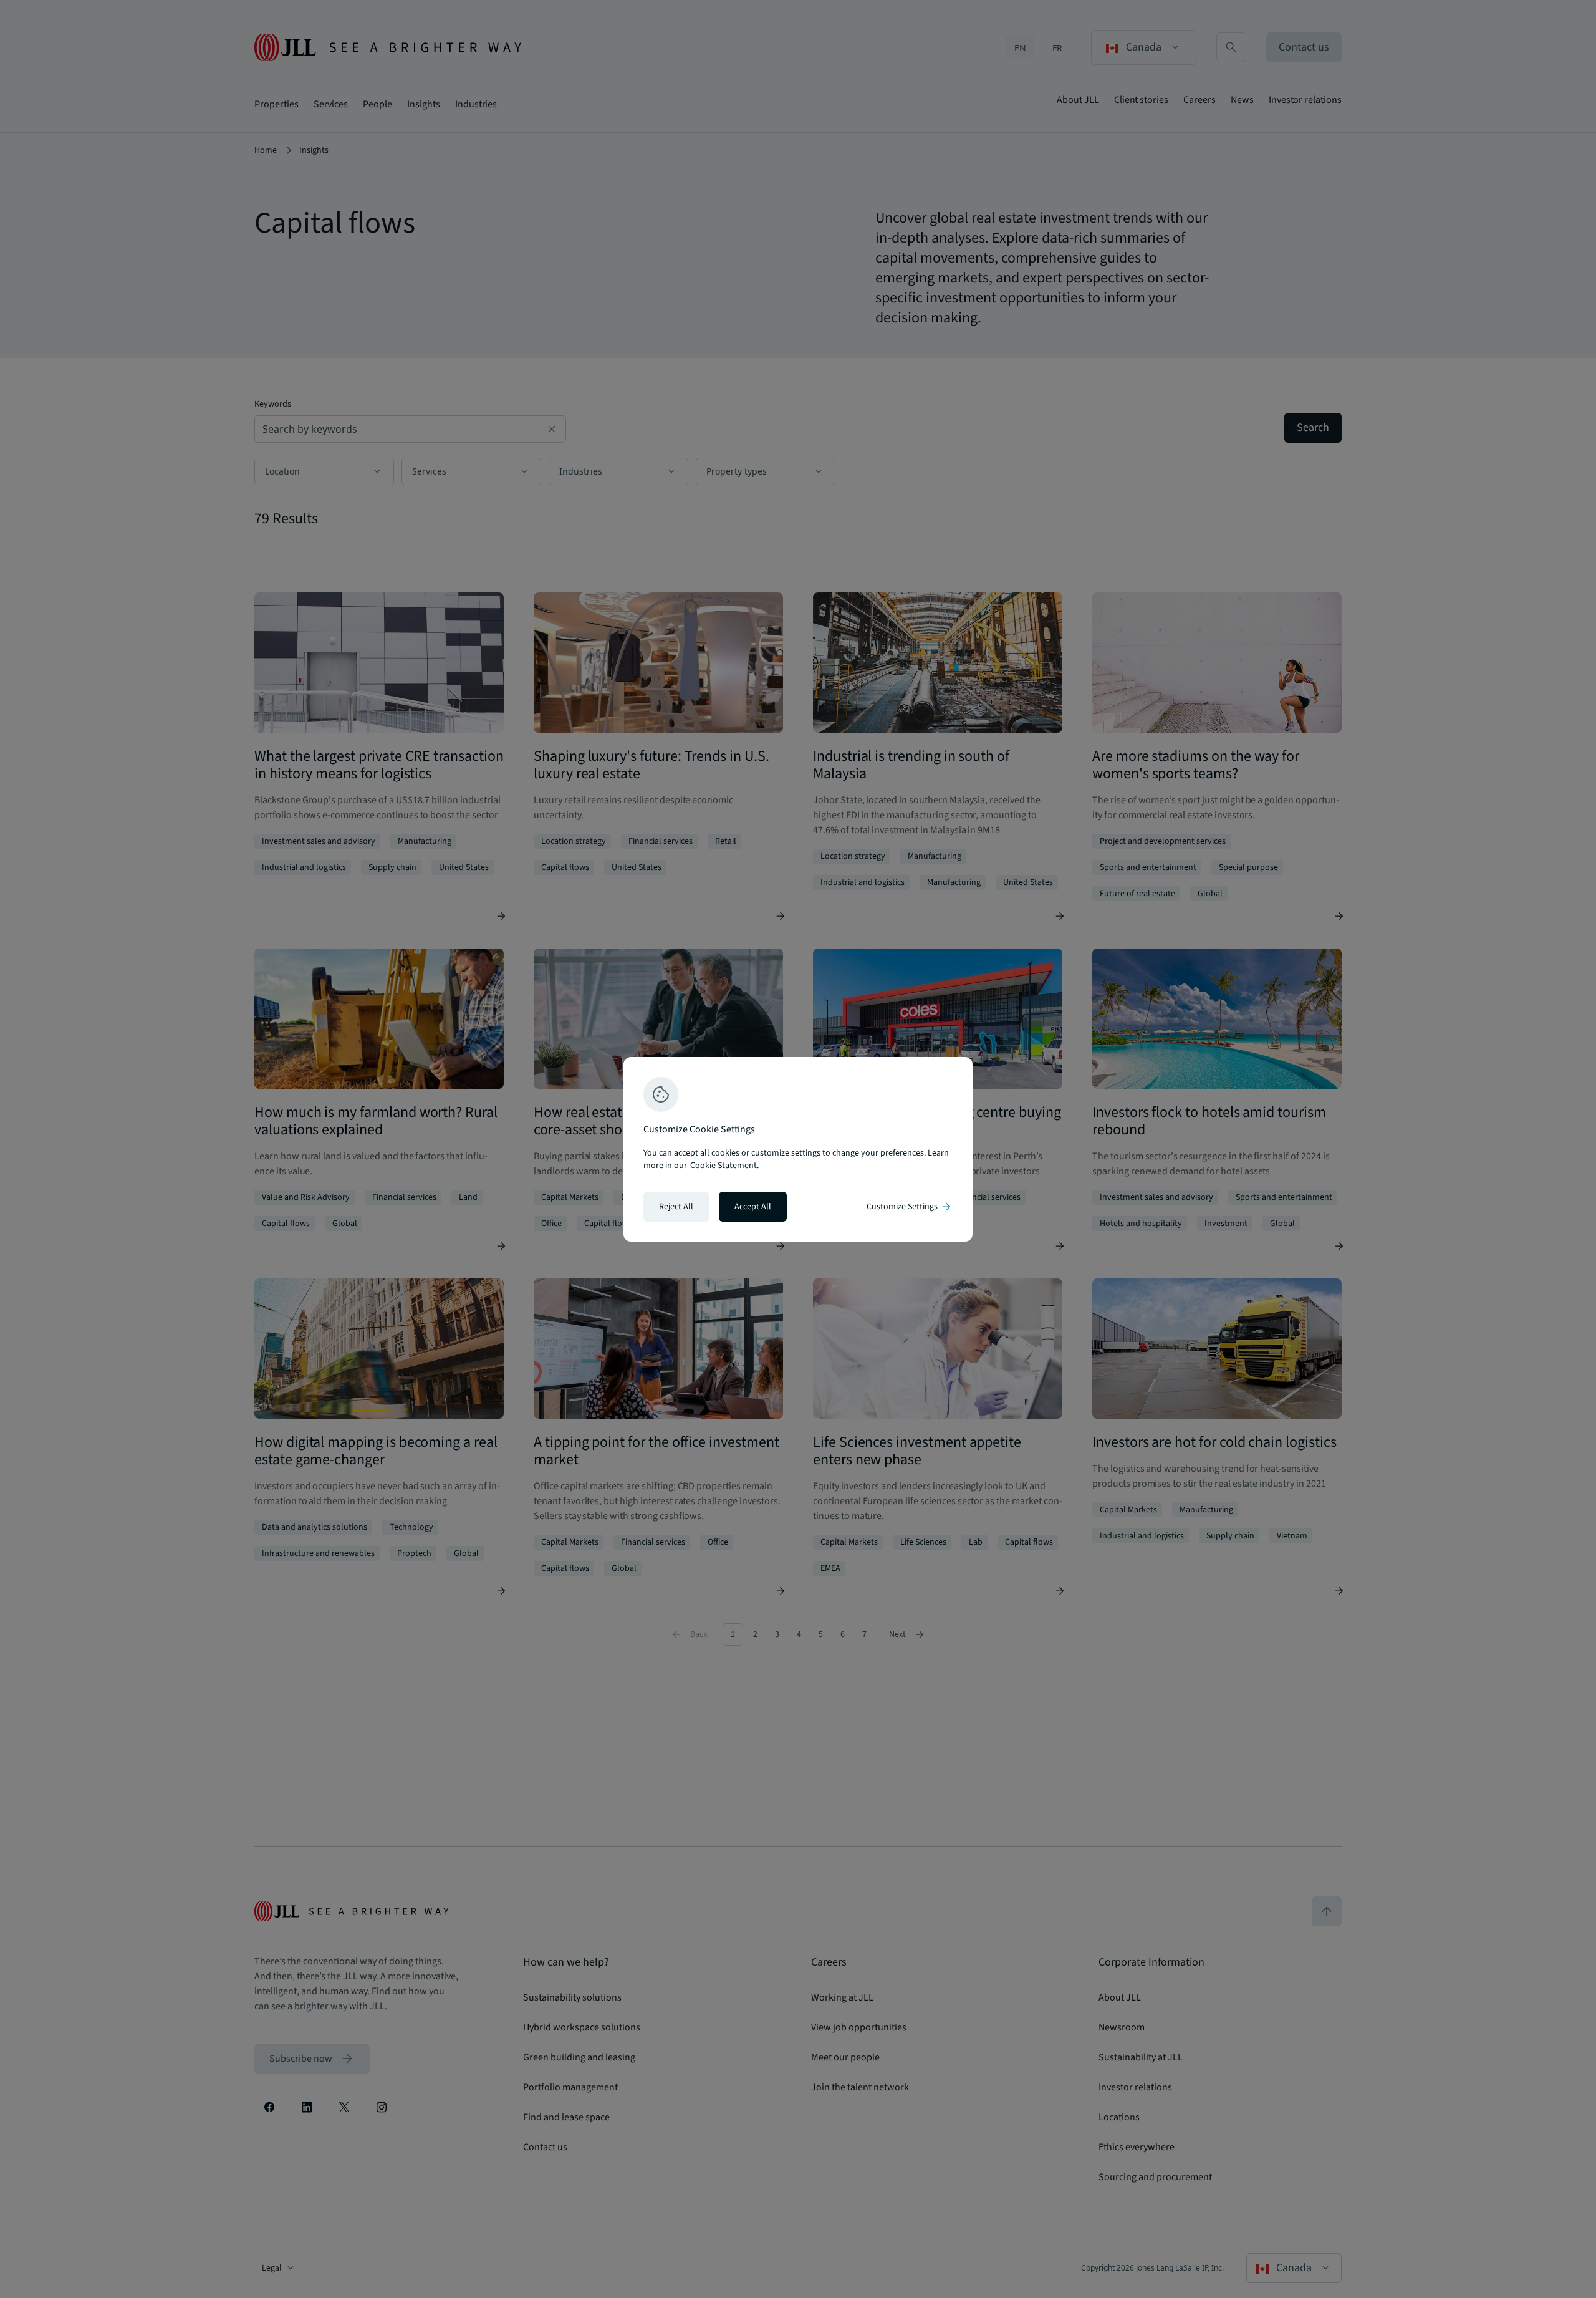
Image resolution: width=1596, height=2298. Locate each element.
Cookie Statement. (724, 1166)
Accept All (753, 1207)
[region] (798, 1149)
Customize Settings (910, 1207)
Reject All (676, 1207)
